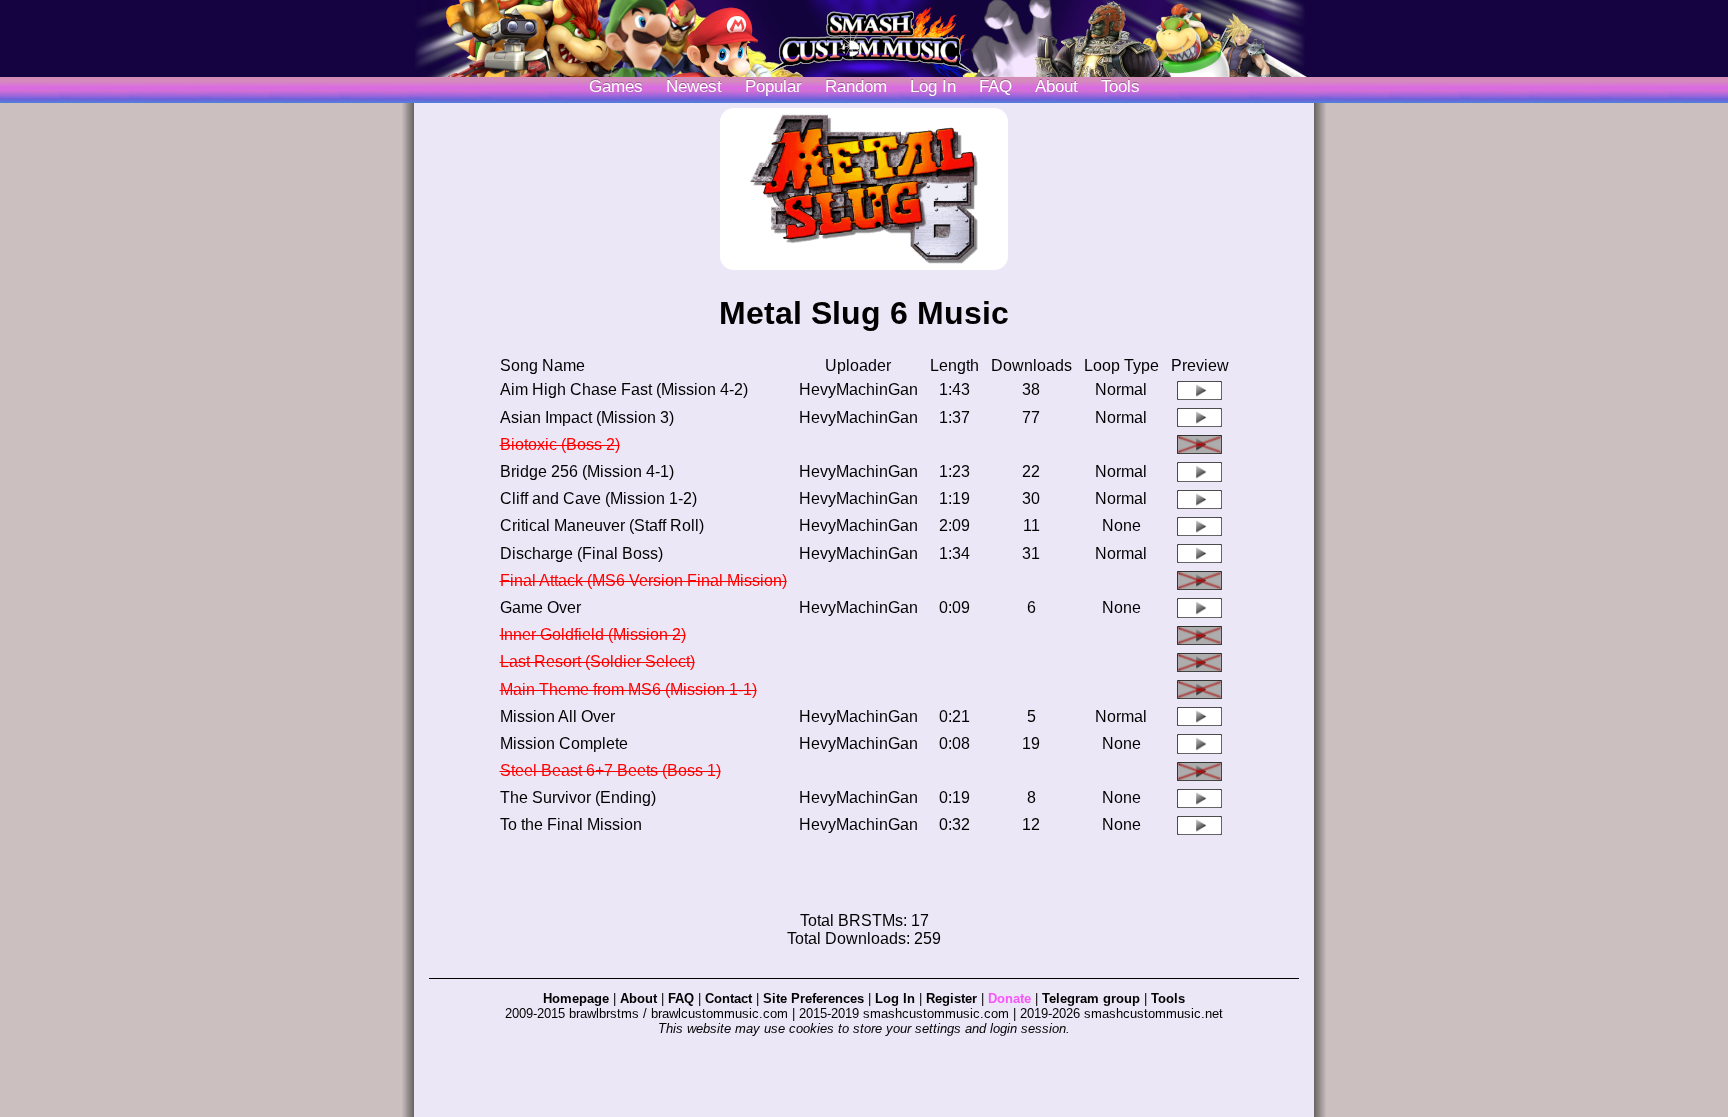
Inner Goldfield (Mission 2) (593, 634)
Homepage (576, 998)
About (1056, 86)
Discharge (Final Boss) (581, 553)
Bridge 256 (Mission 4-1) (587, 471)
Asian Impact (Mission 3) (587, 417)
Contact (728, 998)
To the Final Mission (571, 824)
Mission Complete (564, 743)
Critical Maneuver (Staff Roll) (602, 525)
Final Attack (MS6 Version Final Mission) (643, 580)
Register (951, 998)
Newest (694, 86)
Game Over (540, 607)
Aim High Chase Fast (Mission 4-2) (624, 389)
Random (856, 86)
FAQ (995, 86)
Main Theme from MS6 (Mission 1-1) (628, 689)
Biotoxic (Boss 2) (560, 444)
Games (616, 86)
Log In (895, 998)
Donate (1009, 998)
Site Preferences (813, 998)
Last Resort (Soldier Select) (597, 661)
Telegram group (1091, 998)
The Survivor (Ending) (578, 797)
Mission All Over (557, 716)
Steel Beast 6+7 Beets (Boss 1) (610, 770)
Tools (1120, 86)
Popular (773, 86)
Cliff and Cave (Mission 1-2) (598, 498)
